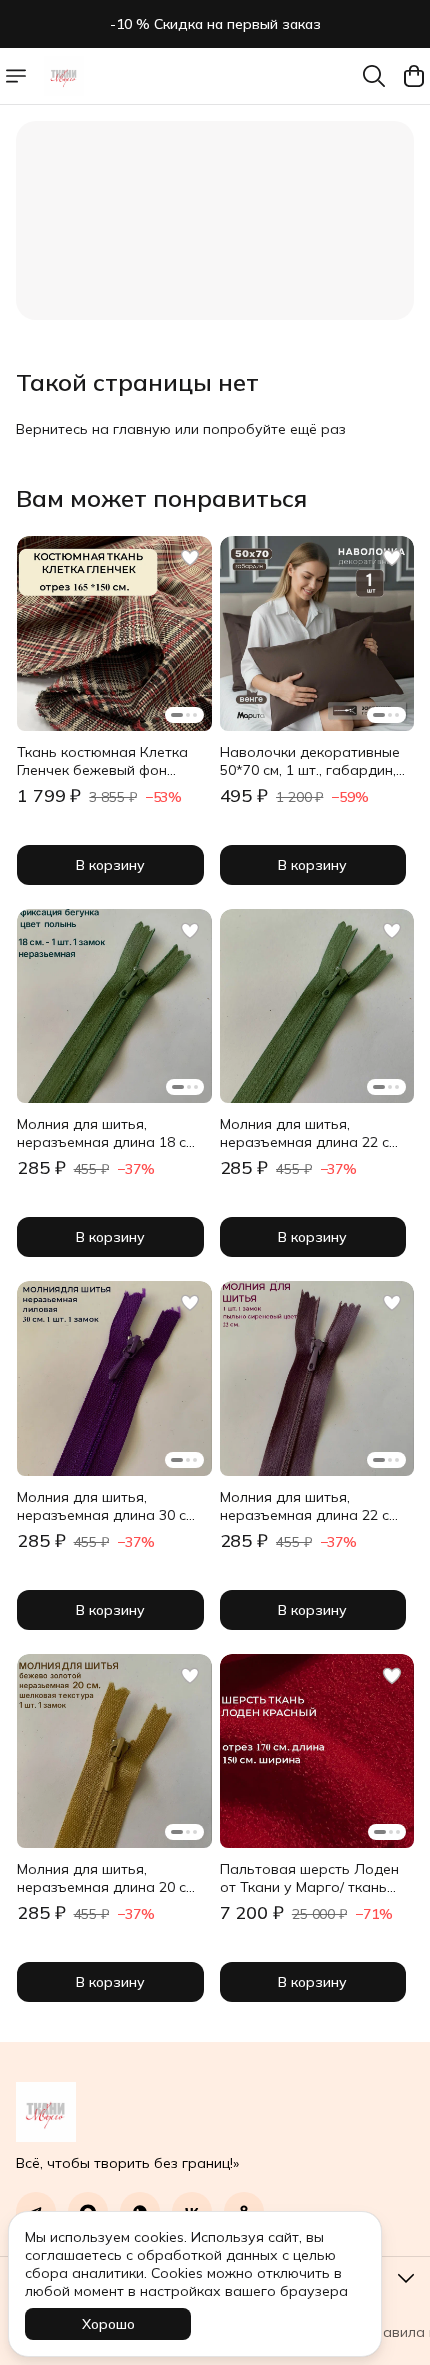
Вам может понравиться (161, 498)
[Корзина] (414, 76)
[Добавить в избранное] (190, 558)
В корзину (110, 865)
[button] (114, 633)
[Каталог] (16, 76)
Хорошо (108, 2324)
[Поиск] (374, 76)
